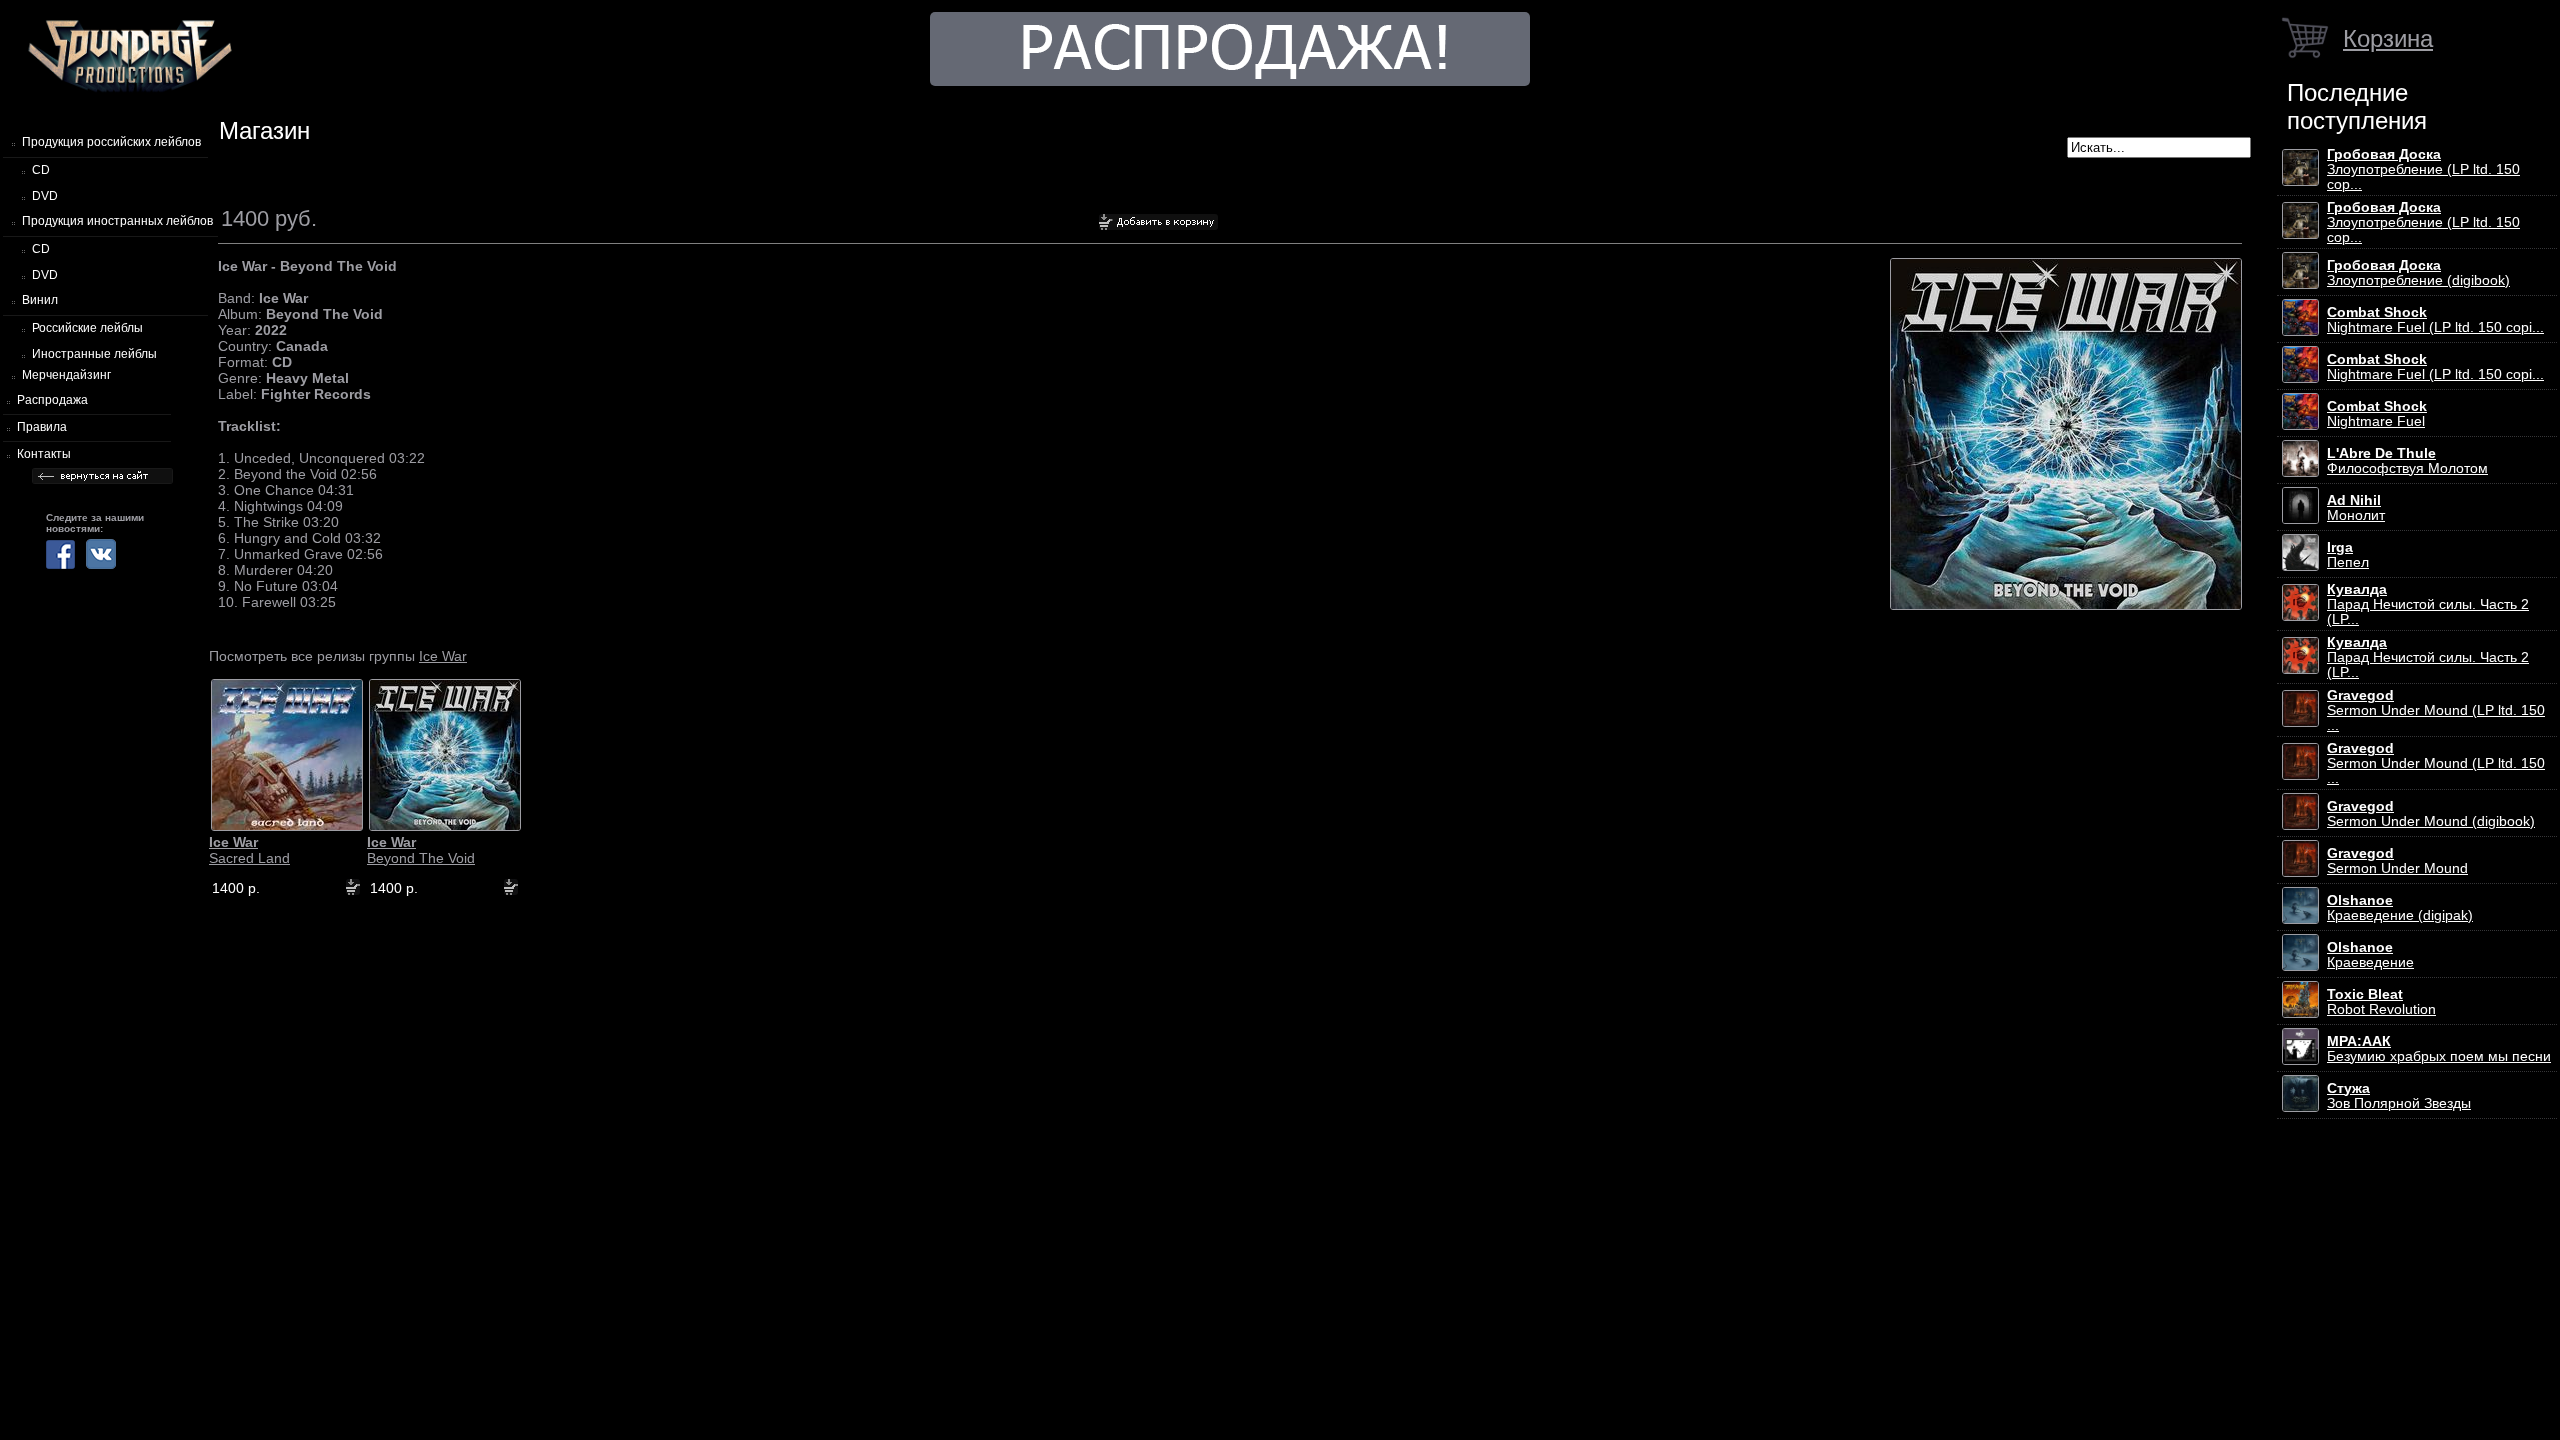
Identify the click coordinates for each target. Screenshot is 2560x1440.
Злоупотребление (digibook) (2418, 273)
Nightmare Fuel (2377, 414)
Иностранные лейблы (94, 354)
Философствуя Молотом (2407, 461)
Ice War (443, 656)
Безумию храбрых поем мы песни (2439, 1049)
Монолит (2356, 508)
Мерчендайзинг (66, 375)
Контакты (44, 454)
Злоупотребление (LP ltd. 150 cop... (2423, 169)
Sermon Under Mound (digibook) (2431, 814)
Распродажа (52, 400)
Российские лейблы (87, 328)
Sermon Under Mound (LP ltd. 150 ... (2436, 710)
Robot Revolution (2381, 1002)
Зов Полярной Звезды (2399, 1096)
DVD (45, 196)
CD (41, 170)
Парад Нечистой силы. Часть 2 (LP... (2428, 604)
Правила (42, 427)
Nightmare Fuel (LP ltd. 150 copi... (2435, 320)
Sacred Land (249, 850)
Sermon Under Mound (2397, 861)
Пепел (2348, 555)
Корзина (2388, 38)
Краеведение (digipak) (2400, 908)
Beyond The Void (421, 850)
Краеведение (2370, 955)
